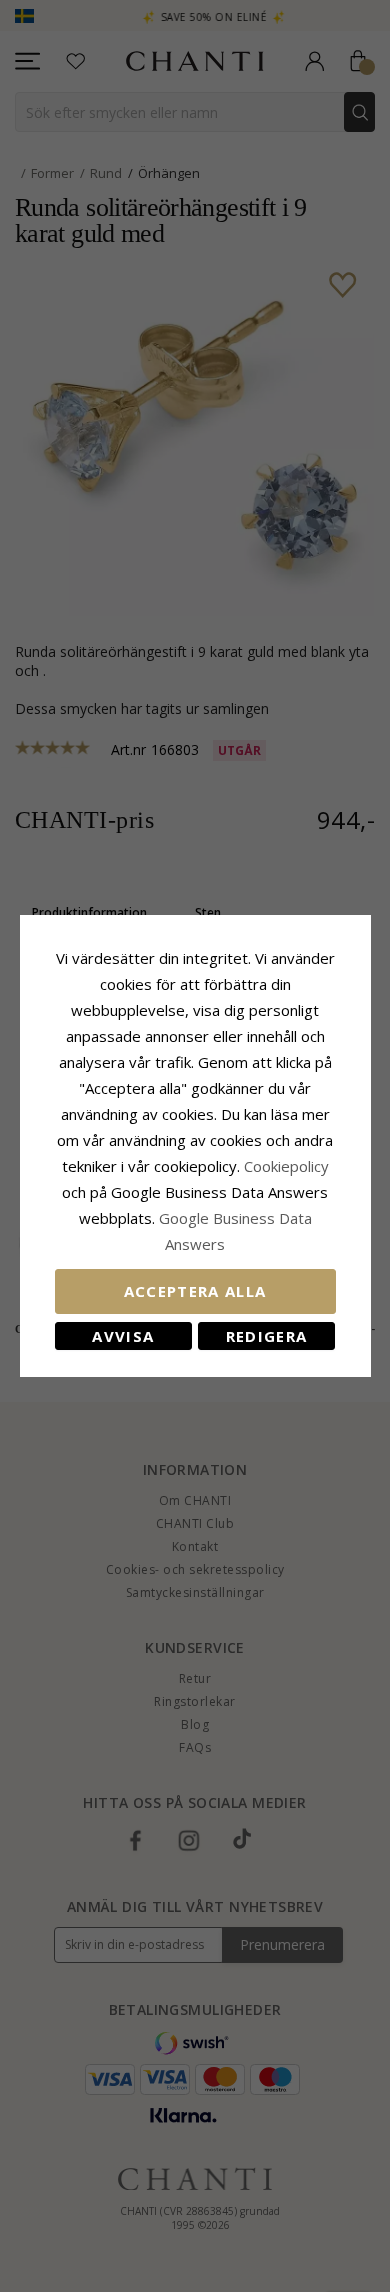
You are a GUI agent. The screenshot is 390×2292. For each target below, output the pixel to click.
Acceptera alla (195, 1291)
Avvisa (123, 1336)
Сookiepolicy (286, 1166)
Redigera (267, 1336)
